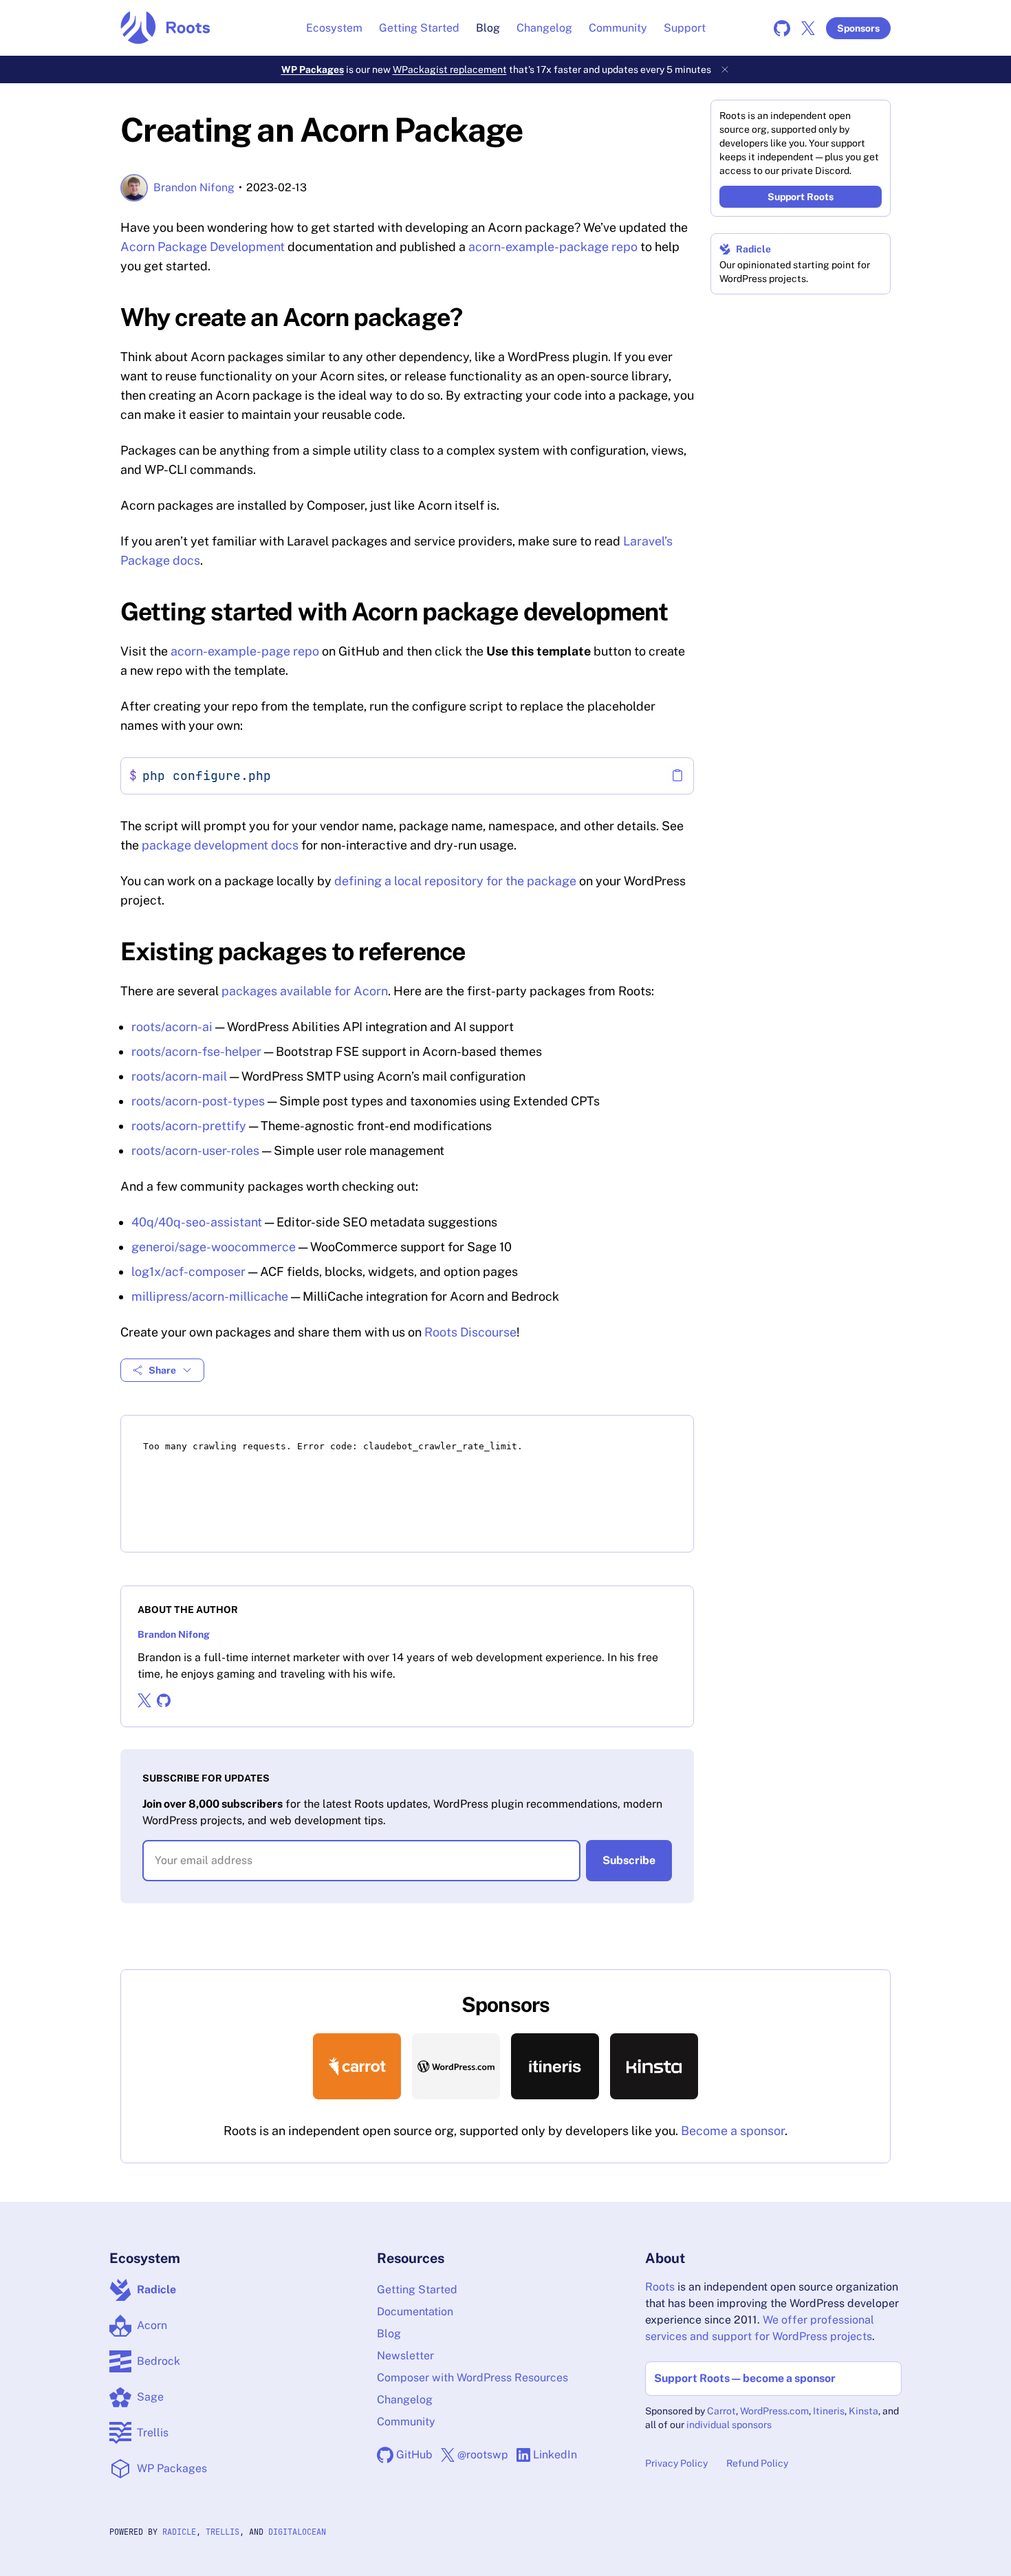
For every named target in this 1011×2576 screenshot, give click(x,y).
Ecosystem (334, 28)
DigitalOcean (297, 2532)
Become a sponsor (733, 2131)
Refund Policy (757, 2463)
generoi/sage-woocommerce (214, 1247)
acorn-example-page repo (245, 651)
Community (618, 28)
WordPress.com (774, 2411)
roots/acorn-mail (179, 1076)
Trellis (222, 2532)
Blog (488, 28)
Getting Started (419, 28)
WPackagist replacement (450, 69)
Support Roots (801, 197)
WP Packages (313, 69)
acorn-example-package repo (553, 247)
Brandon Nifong (194, 187)
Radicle (753, 249)
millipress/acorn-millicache (210, 1296)
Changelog (544, 28)
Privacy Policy (676, 2463)
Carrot (721, 2411)
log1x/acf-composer (188, 1271)
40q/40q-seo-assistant (197, 1222)
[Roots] (165, 28)
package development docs (220, 845)
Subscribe (629, 1860)
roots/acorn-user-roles (195, 1150)
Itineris (829, 2411)
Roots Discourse (470, 1332)
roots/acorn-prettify (189, 1126)
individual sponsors (729, 2425)
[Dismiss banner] (725, 69)
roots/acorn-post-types (198, 1101)
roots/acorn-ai (172, 1027)
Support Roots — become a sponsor (745, 2378)
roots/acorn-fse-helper (196, 1051)
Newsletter (405, 2356)
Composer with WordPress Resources (472, 2378)
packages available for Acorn (305, 991)
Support (685, 28)
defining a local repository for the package (455, 881)
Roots (660, 2287)
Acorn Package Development (203, 247)
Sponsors (858, 28)
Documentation (415, 2312)
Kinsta (863, 2411)
